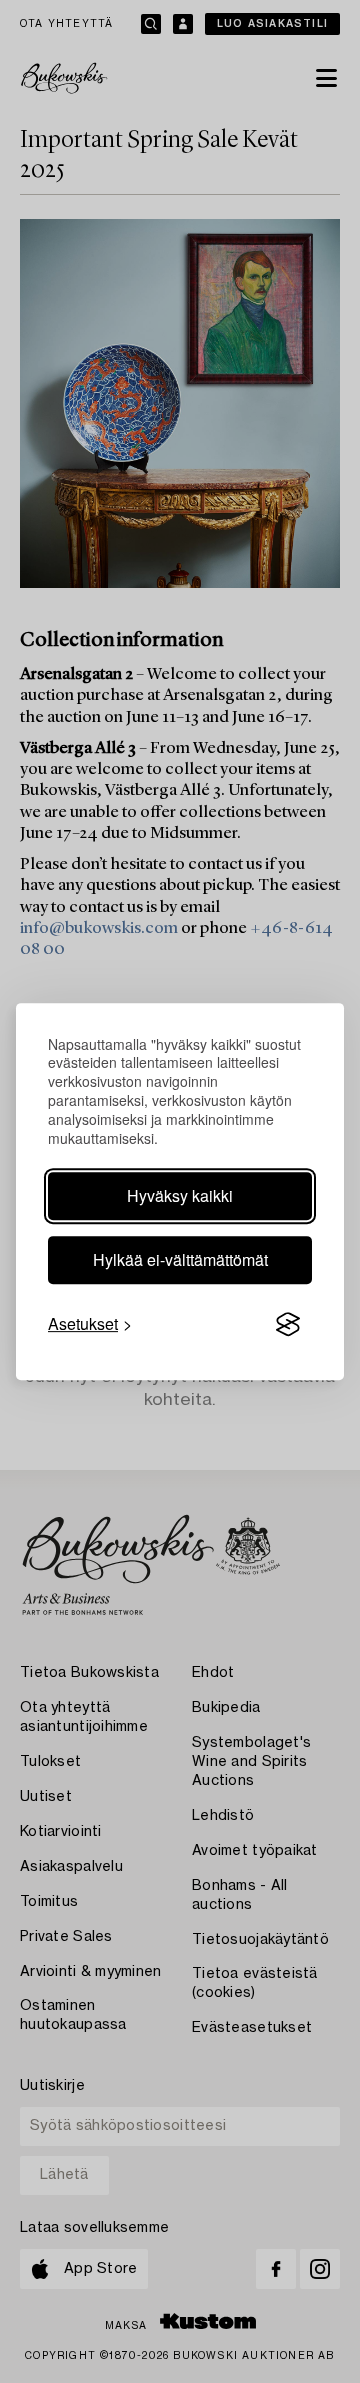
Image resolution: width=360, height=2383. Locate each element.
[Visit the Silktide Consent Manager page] (288, 1324)
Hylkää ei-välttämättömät (180, 1259)
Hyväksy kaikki (180, 1195)
